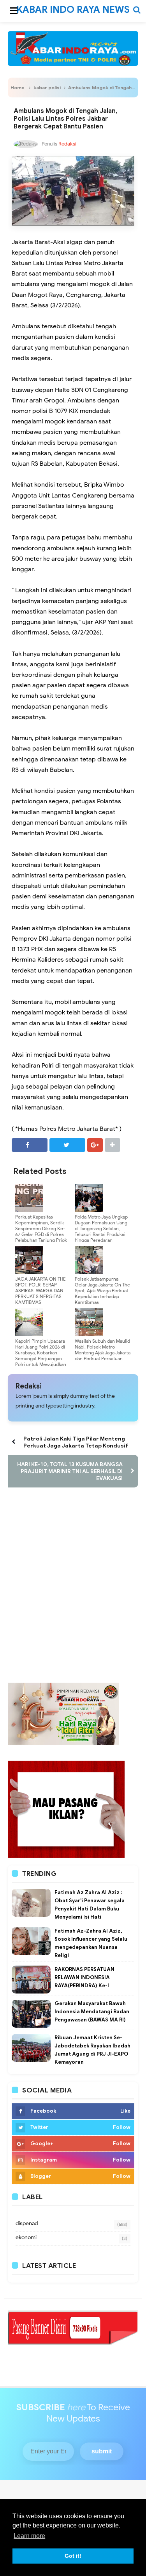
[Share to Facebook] (30, 1145)
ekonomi (26, 2237)
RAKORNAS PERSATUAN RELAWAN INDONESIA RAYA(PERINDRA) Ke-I (84, 1977)
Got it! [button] (73, 2556)
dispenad (27, 2223)
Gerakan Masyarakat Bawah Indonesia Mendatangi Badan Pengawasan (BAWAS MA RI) (92, 2012)
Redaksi (29, 1386)
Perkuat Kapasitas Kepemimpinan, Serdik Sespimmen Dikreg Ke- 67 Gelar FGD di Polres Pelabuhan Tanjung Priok (41, 1228)
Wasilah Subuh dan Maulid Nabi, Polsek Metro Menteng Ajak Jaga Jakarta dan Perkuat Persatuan (103, 1350)
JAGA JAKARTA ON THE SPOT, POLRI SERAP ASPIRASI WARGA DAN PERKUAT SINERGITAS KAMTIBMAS (40, 1291)
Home (18, 88)
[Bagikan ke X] (67, 1145)
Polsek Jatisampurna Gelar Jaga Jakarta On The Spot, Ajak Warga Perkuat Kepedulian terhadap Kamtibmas (102, 1291)
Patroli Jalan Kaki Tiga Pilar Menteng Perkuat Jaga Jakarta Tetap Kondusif (76, 1442)
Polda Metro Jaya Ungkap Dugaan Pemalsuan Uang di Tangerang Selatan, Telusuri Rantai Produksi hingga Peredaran (101, 1228)
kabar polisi (47, 88)
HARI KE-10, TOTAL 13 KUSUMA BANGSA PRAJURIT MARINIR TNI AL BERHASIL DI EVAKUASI (70, 1471)
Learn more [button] (29, 2536)
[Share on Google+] (95, 1145)
